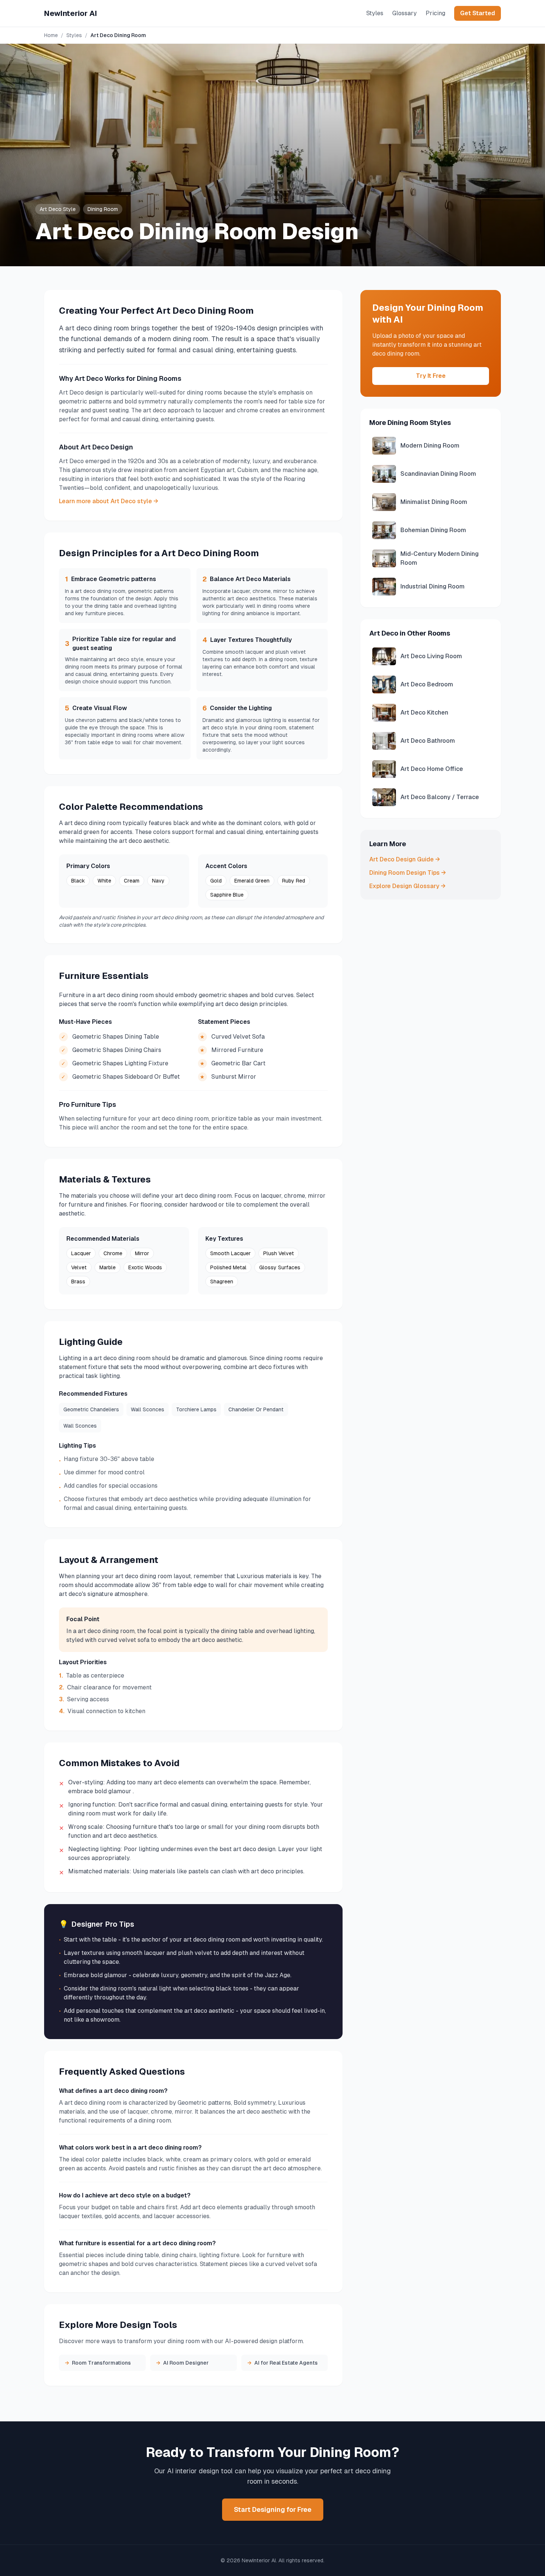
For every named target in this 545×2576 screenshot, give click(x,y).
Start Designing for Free (273, 2509)
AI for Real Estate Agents (283, 2363)
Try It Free (431, 376)
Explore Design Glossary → (407, 886)
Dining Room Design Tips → (408, 873)
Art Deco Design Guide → (405, 859)
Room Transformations (98, 2363)
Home (51, 35)
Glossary (404, 13)
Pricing (435, 13)
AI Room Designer (182, 2363)
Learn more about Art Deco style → (109, 501)
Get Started (478, 13)
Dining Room (103, 209)
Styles (375, 13)
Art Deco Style (58, 209)
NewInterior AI (71, 13)
